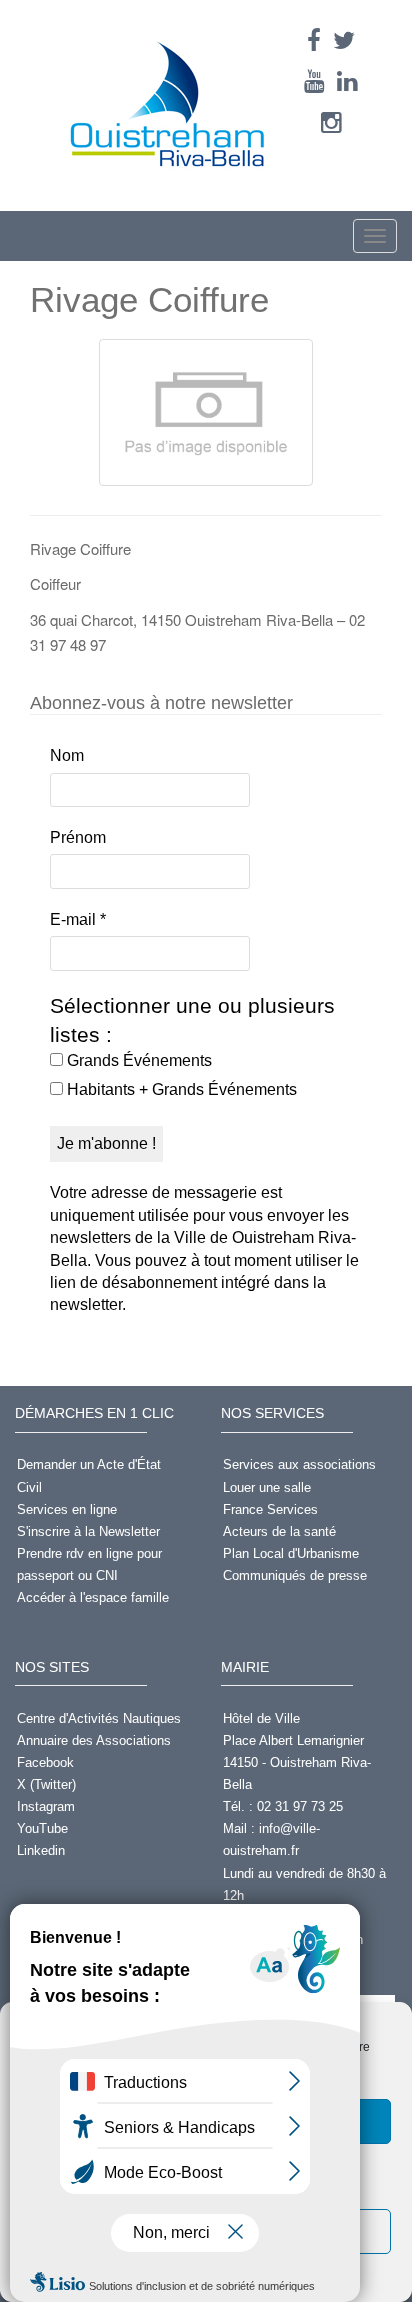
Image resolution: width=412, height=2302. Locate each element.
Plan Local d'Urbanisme (291, 1553)
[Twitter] (344, 40)
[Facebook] (314, 40)
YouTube (42, 1828)
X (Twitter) (46, 1784)
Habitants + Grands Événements (180, 1089)
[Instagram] (331, 122)
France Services (270, 1509)
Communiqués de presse (295, 1575)
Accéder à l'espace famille (93, 1597)
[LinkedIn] (347, 81)
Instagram (46, 1806)
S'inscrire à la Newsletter (88, 1531)
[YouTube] (314, 81)
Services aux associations (299, 1464)
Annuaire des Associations (94, 1740)
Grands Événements (137, 1060)
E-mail (78, 919)
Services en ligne (67, 1509)
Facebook (45, 1762)
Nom (67, 755)
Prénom (78, 837)
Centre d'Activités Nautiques (99, 1718)
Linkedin (41, 1850)
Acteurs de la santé (279, 1531)
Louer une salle (267, 1487)
